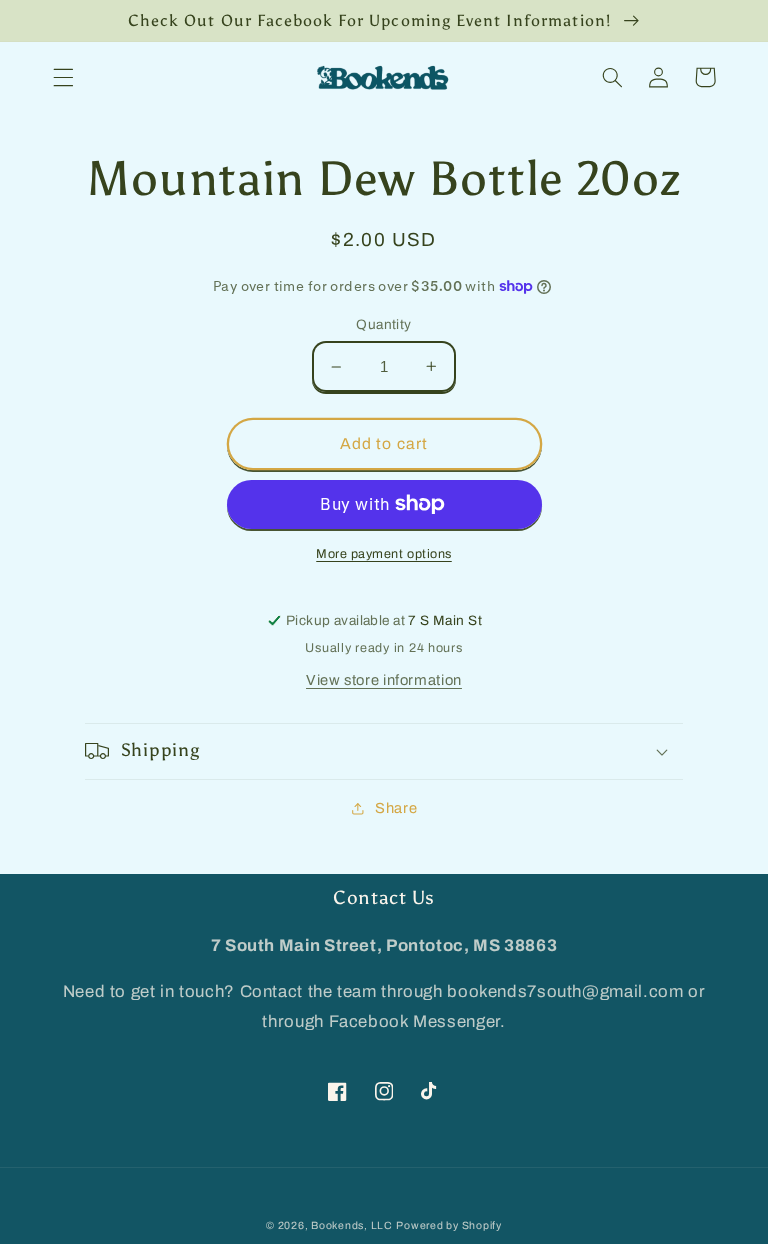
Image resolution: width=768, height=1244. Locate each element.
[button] (63, 77)
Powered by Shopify (448, 1225)
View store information (384, 680)
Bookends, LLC (352, 1225)
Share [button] (396, 808)
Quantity (383, 324)
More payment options (384, 554)
